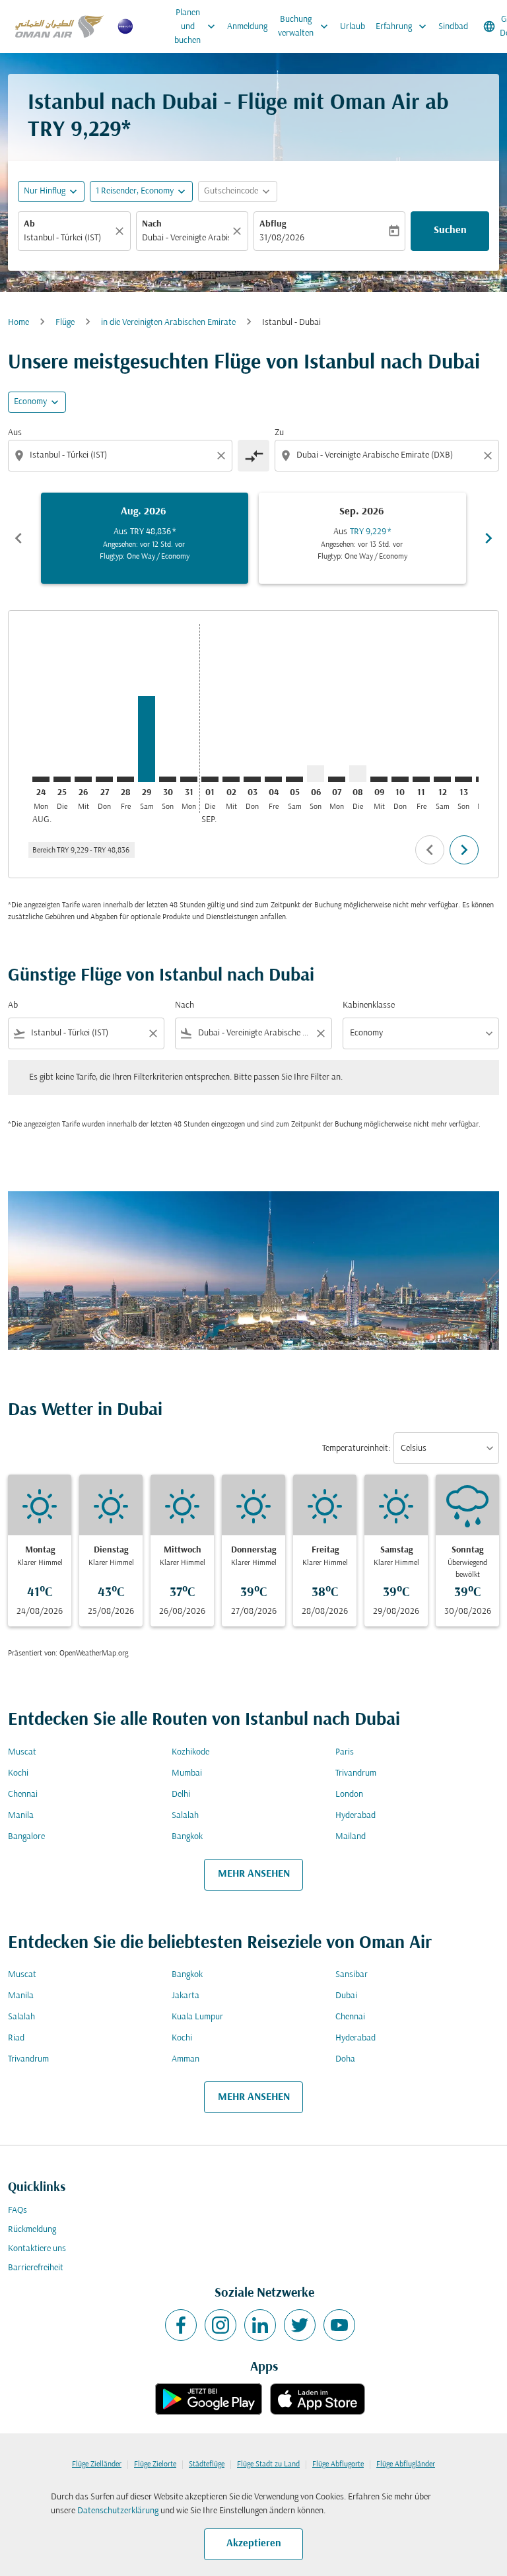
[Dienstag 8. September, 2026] (358, 774)
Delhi (181, 1794)
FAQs (17, 2210)
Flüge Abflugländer (406, 2464)
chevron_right (489, 538)
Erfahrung (402, 26)
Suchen (450, 230)
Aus (15, 433)
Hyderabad (355, 1816)
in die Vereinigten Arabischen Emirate (168, 323)
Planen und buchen (196, 27)
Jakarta (186, 1996)
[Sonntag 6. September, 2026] (316, 774)
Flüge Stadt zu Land (268, 2464)
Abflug (273, 224)
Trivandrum (356, 1773)
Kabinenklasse (369, 1005)
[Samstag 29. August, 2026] (147, 739)
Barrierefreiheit (36, 2268)
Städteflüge (207, 2464)
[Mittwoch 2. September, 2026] (231, 779)
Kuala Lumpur (197, 2017)
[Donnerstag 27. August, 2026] (104, 779)
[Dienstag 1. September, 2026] (210, 779)
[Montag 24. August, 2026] (41, 779)
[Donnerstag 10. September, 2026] (400, 779)
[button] (141, 191)
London (349, 1794)
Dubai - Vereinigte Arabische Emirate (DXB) (186, 238)
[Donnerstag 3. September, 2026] (252, 779)
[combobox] (121, 455)
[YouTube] (339, 2325)
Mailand (351, 1837)
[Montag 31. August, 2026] (189, 779)
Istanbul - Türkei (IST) (62, 238)
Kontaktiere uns (37, 2249)
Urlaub (353, 27)
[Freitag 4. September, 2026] (273, 779)
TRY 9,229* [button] (79, 130)
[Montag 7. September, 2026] (337, 779)
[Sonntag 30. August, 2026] (168, 779)
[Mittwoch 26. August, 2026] (83, 779)
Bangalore (26, 1837)
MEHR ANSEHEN (254, 1874)
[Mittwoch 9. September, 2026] (379, 779)
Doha (345, 2059)
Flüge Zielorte (155, 2464)
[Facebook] (181, 2325)
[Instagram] (220, 2325)
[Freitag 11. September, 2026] (421, 779)
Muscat (22, 1752)
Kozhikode (190, 1752)
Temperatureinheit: (356, 1448)
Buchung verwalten (304, 26)
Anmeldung (247, 27)
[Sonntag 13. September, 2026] (463, 779)
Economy (30, 402)
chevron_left (18, 538)
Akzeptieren (254, 2544)
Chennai (23, 1794)
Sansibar (352, 1975)
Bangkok (187, 1837)
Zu (279, 433)
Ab (29, 224)
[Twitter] (300, 2325)
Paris (345, 1752)
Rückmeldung (32, 2230)
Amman (186, 2059)
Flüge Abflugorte (338, 2464)
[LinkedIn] (260, 2325)
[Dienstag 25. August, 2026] (62, 779)
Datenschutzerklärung (118, 2511)
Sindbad (453, 27)
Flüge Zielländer (97, 2464)
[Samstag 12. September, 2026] (442, 779)
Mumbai (187, 1773)
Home (18, 323)
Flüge (65, 323)
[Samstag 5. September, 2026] (294, 779)
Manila (21, 1816)
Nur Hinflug (45, 191)
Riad (16, 2038)
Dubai (346, 1996)
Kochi (18, 1773)
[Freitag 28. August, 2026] (125, 779)
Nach (152, 224)
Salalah (185, 1816)
